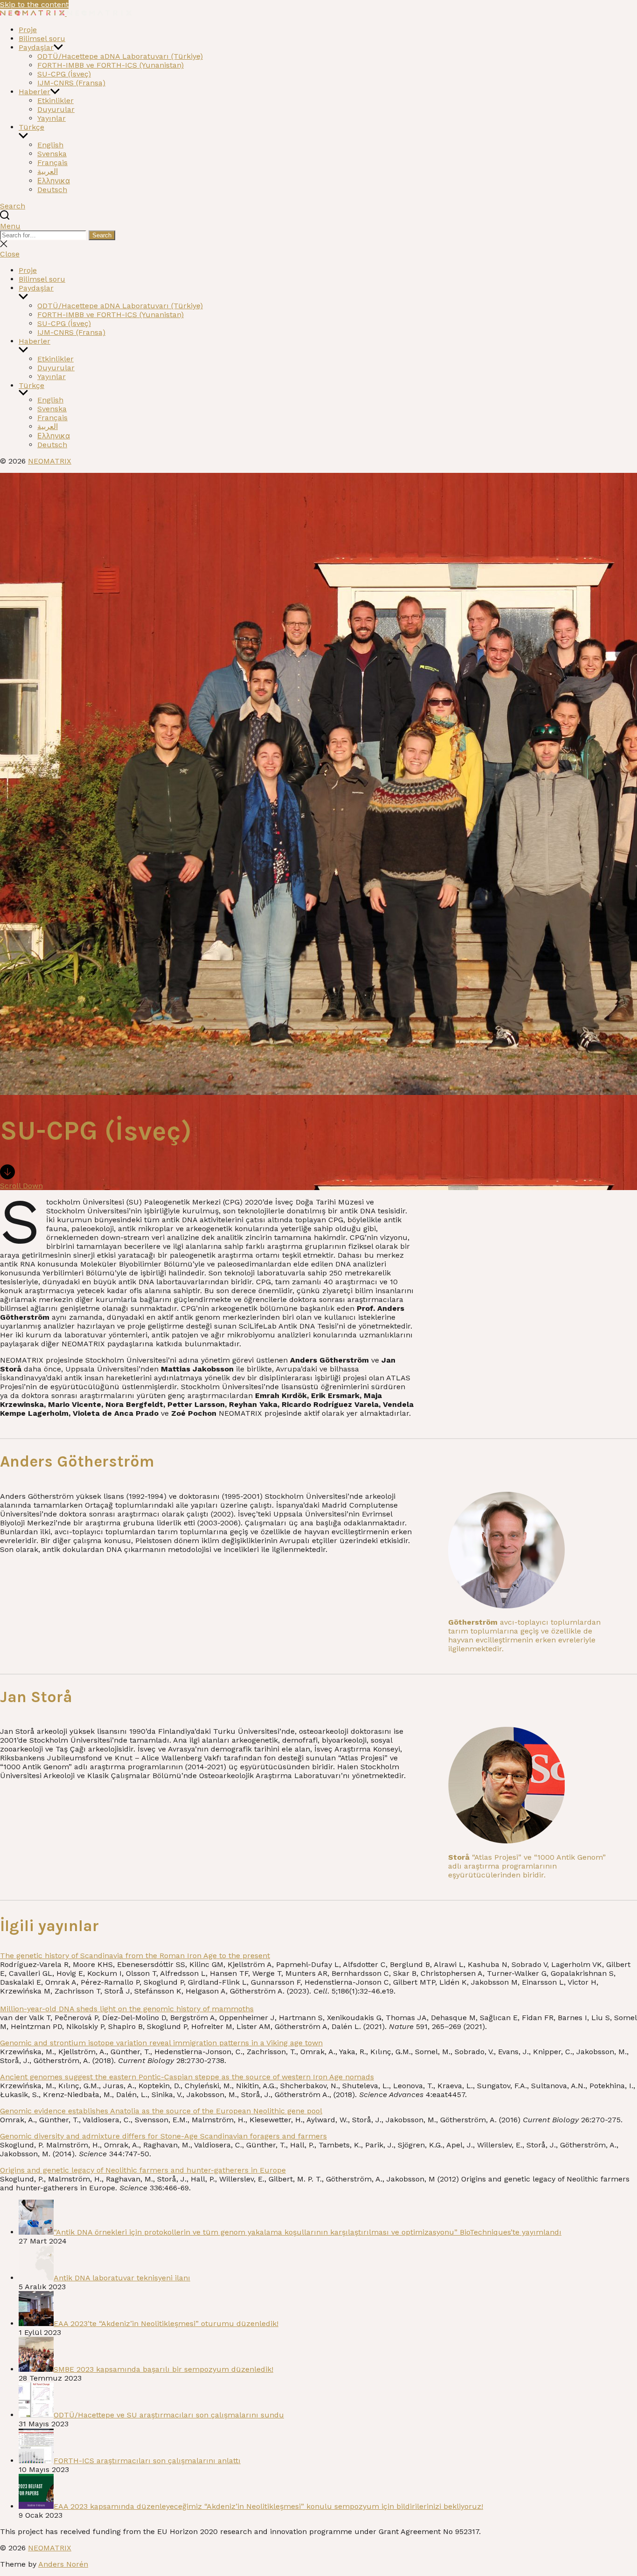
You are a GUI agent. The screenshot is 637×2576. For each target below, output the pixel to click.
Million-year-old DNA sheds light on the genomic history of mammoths (127, 2009)
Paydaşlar (36, 47)
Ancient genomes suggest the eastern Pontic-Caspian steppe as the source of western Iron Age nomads (187, 2077)
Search (102, 235)
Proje (28, 30)
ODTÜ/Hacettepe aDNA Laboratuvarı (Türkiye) (120, 56)
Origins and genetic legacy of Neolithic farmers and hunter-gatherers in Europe (143, 2170)
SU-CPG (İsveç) (64, 74)
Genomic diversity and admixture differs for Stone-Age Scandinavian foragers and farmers (163, 2136)
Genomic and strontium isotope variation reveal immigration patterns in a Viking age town (161, 2043)
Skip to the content (34, 4)
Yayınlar (52, 118)
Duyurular (56, 109)
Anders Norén (63, 2564)
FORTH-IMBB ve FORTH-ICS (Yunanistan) (111, 65)
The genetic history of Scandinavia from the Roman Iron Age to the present (135, 1956)
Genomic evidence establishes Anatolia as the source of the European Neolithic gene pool (161, 2111)
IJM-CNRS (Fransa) (71, 83)
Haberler (35, 92)
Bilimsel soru (42, 38)
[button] (318, 226)
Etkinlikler (55, 100)
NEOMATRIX (50, 461)
